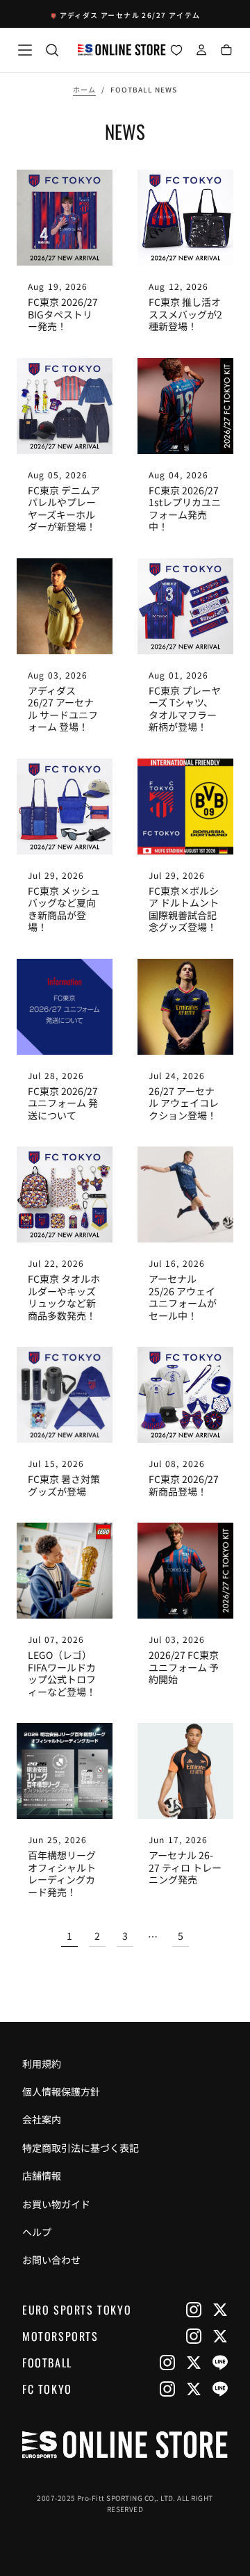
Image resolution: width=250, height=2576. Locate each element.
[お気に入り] (176, 51)
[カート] (226, 51)
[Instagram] (194, 2310)
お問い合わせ (51, 2260)
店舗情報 (42, 2176)
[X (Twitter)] (220, 2310)
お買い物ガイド (56, 2204)
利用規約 (42, 2064)
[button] (25, 50)
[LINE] (220, 2363)
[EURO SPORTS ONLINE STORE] (125, 2445)
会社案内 (42, 2119)
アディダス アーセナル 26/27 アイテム (130, 15)
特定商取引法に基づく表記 (81, 2148)
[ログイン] (201, 51)
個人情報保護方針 (61, 2091)
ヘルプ (37, 2232)
